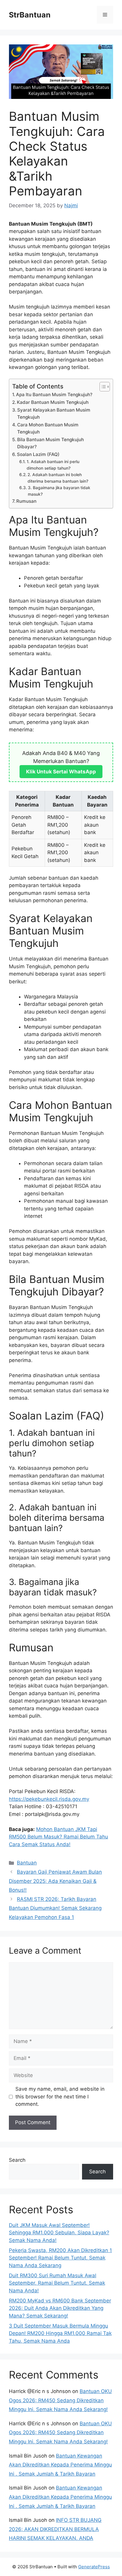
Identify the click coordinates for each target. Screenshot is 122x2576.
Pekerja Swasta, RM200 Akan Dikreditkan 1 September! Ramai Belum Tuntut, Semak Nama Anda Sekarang (60, 2258)
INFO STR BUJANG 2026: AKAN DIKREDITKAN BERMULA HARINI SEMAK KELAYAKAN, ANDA (55, 2529)
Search (17, 2160)
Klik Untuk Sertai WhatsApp (61, 772)
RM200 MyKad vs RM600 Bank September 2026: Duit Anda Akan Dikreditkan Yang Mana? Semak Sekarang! (60, 2308)
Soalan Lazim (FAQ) (38, 454)
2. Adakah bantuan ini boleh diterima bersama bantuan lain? (58, 478)
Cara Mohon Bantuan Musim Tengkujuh (48, 428)
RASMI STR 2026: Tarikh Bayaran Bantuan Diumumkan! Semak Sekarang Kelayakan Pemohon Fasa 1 (55, 1908)
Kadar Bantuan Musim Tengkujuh (53, 402)
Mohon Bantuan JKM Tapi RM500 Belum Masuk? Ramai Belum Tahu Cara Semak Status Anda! (58, 1837)
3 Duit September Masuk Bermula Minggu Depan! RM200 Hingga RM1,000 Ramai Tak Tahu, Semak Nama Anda (60, 2333)
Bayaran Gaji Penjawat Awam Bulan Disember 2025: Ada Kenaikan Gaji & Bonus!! (55, 1881)
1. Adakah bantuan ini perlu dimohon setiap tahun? (53, 465)
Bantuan (27, 1863)
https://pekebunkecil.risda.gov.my (49, 1799)
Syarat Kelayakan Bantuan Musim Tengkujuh (54, 414)
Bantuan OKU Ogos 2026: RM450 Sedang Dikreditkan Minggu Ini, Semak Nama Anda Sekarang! (60, 2400)
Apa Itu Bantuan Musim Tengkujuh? (54, 395)
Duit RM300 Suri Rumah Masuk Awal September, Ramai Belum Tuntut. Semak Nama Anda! (57, 2283)
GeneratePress (94, 2567)
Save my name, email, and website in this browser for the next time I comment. (60, 2096)
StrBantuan (30, 15)
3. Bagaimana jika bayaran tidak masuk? (59, 491)
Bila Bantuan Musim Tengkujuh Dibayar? (50, 443)
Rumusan (26, 501)
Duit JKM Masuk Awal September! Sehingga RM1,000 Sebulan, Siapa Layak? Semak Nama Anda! (59, 2233)
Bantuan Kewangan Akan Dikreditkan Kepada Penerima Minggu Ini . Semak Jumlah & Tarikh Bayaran (60, 2465)
